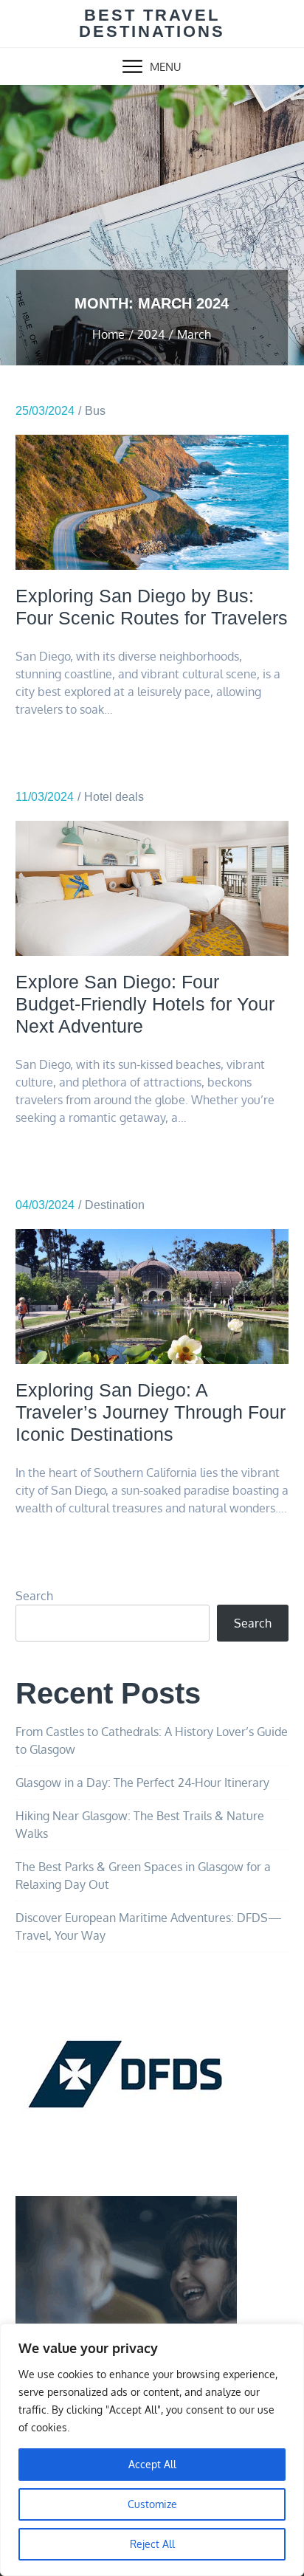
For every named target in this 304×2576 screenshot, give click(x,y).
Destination (115, 1205)
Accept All (152, 2464)
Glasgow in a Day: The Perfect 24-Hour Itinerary (142, 1783)
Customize (152, 2504)
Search (34, 1596)
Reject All (152, 2544)
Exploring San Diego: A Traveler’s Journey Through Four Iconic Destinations (151, 1412)
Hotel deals (114, 797)
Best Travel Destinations (152, 23)
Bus (95, 411)
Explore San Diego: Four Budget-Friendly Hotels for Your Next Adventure (145, 1004)
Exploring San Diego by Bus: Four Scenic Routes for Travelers (152, 607)
